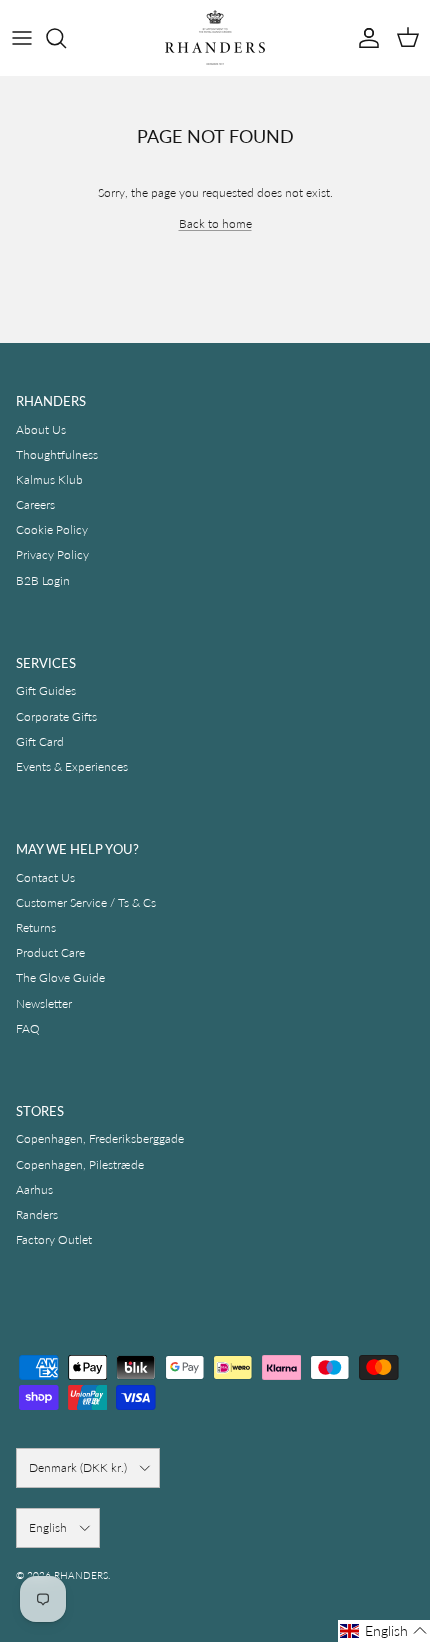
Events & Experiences (72, 766)
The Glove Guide (60, 977)
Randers (37, 1214)
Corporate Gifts (56, 716)
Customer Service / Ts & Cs (86, 902)
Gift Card (40, 741)
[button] (384, 1631)
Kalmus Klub (49, 479)
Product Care (50, 952)
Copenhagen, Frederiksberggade (100, 1138)
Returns (36, 927)
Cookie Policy (52, 529)
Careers (35, 504)
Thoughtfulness (57, 454)
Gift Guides (46, 690)
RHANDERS (81, 1575)
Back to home (215, 223)
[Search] (66, 38)
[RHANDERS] (215, 37)
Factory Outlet (54, 1239)
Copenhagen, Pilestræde (80, 1164)
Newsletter (44, 1003)
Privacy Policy (52, 554)
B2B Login (43, 580)
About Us (41, 429)
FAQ (28, 1028)
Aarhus (34, 1189)
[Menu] (22, 38)
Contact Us (45, 877)
